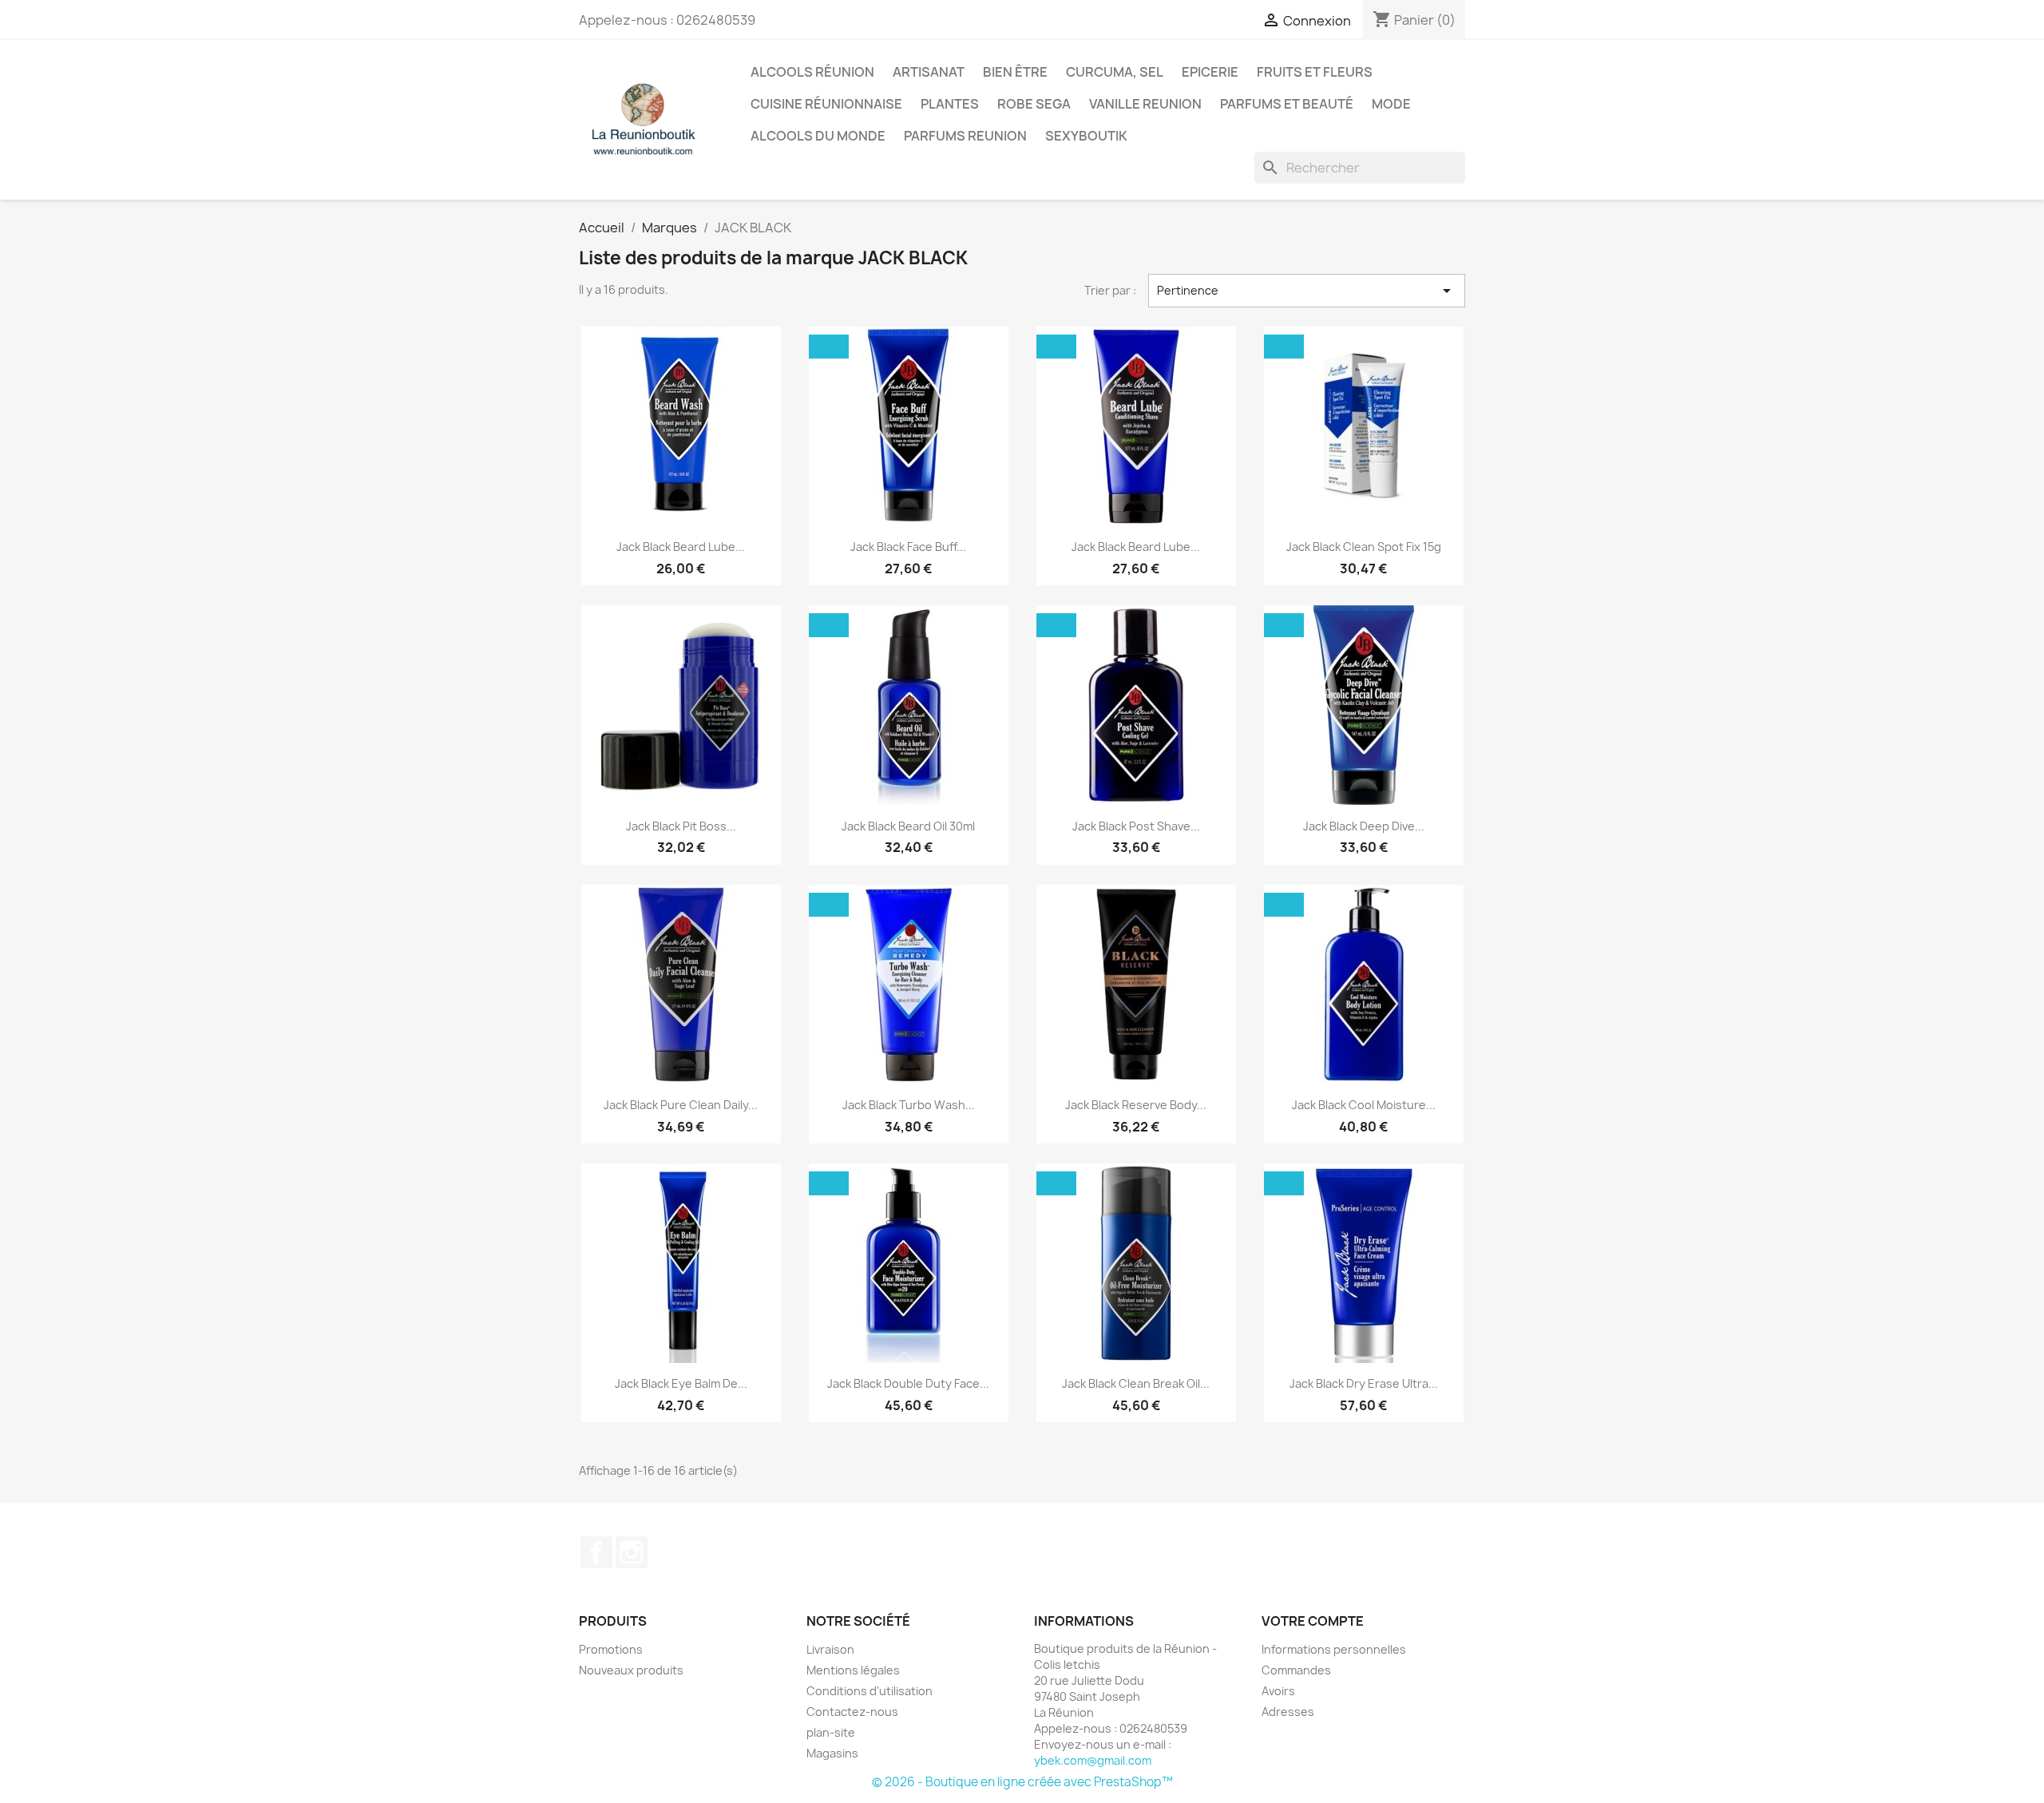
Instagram (632, 1552)
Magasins (832, 1753)
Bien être (1015, 72)
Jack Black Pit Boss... (681, 826)
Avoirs (1278, 1691)
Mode (1391, 104)
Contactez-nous (852, 1712)
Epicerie (1210, 72)
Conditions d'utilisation (869, 1691)
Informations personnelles (1334, 1649)
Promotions (611, 1649)
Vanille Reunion (1145, 104)
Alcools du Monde (818, 136)
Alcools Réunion (812, 72)
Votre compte (1313, 1621)
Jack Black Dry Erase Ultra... (1364, 1383)
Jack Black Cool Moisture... (1364, 1105)
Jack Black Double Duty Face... (908, 1383)
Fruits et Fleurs (1315, 72)
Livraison (830, 1649)
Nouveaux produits (631, 1670)
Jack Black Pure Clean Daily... (681, 1105)
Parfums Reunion (965, 136)
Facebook (596, 1552)
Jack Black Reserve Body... (1136, 1105)
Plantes (950, 104)
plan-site (831, 1732)
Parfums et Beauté (1287, 104)
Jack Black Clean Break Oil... (1136, 1383)
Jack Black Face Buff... (908, 547)
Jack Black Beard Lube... (681, 547)
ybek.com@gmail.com (1093, 1760)
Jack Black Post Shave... (1136, 826)
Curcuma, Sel (1115, 72)
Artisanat (929, 72)
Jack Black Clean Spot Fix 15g (1364, 547)
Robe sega (1034, 104)
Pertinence (1307, 291)
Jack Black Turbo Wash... (909, 1105)
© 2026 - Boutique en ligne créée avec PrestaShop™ (1022, 1782)
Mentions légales (853, 1670)
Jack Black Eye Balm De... (681, 1383)
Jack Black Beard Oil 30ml (908, 826)
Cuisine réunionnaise (826, 104)
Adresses (1288, 1712)
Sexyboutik (1086, 136)
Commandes (1296, 1670)
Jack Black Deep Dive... (1364, 826)
